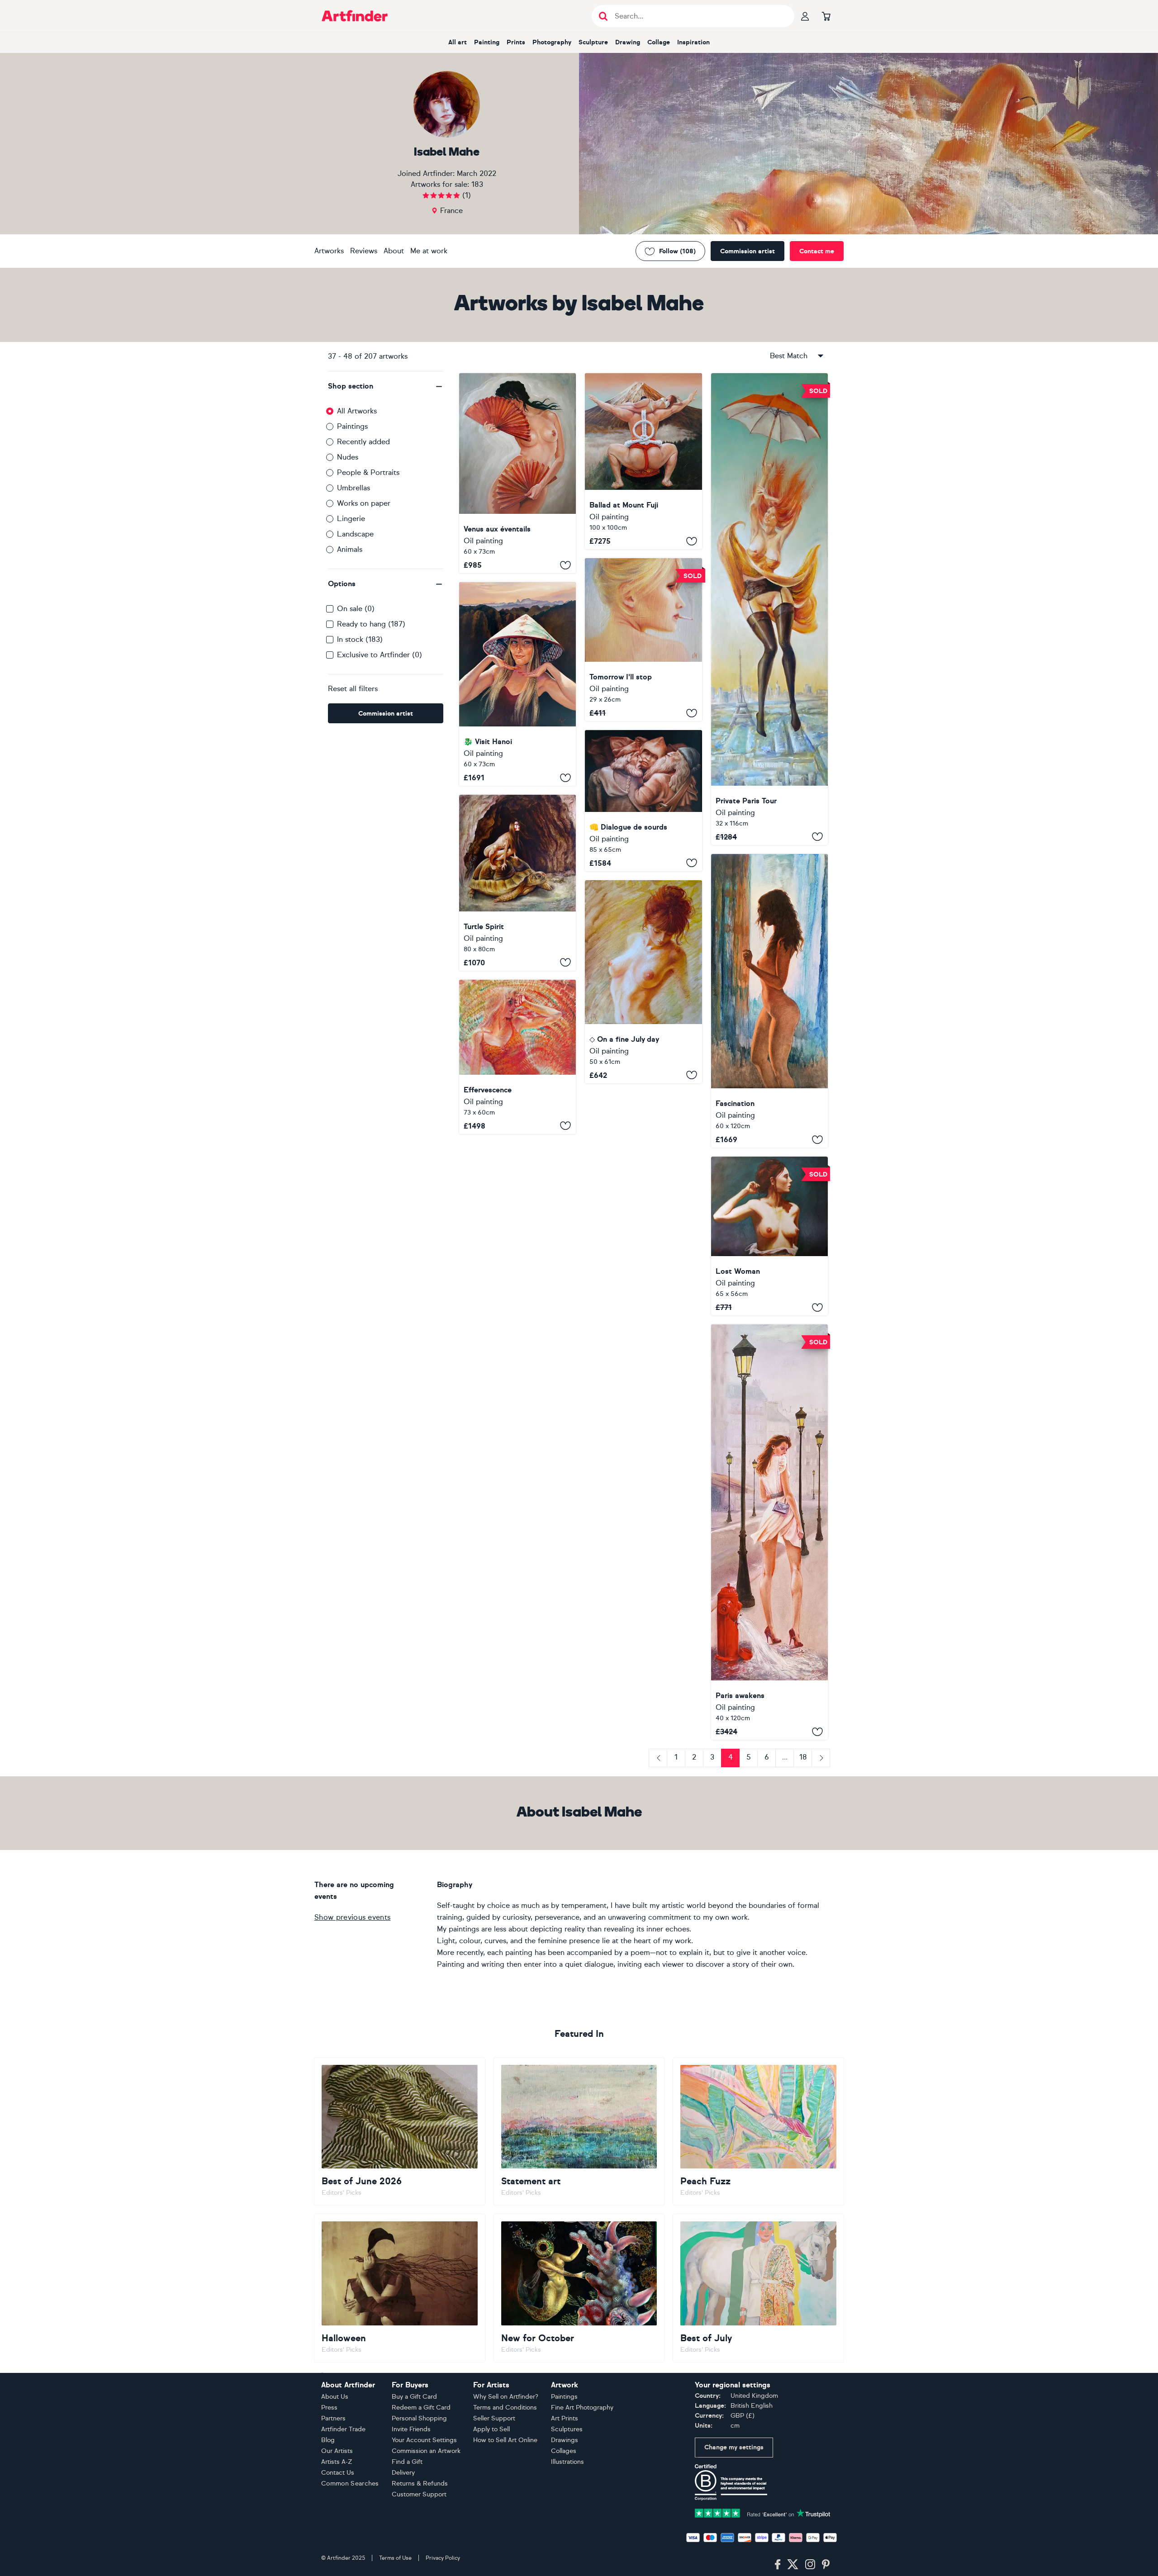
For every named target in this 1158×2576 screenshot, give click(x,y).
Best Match (789, 356)
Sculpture (593, 42)
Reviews (364, 251)
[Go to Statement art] (579, 2131)
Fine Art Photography (582, 2408)
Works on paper (364, 503)
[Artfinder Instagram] (810, 2565)
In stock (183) (360, 639)
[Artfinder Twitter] (793, 2565)
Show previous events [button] (352, 1917)
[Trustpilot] (763, 2512)
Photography (552, 42)
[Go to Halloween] (400, 2288)
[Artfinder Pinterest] (826, 2565)
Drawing (628, 42)
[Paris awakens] (769, 1532)
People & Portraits (368, 472)
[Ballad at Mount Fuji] (643, 461)
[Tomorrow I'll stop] (643, 640)
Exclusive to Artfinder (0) (380, 655)
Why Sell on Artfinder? (506, 2397)
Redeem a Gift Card (421, 2408)
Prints (516, 42)
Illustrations (567, 2462)
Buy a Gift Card (414, 2397)
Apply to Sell (491, 2429)
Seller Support (494, 2418)
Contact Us (338, 2473)
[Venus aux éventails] (517, 473)
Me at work (429, 251)
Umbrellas (354, 488)
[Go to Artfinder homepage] (355, 16)
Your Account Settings (424, 2440)
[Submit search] (603, 16)
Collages (564, 2451)
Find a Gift (407, 2462)
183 (477, 184)
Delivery (403, 2473)
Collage (659, 42)
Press (329, 2408)
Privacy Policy (443, 2558)
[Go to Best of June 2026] (400, 2131)
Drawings (565, 2440)
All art (458, 42)
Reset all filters (353, 689)
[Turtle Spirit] (517, 882)
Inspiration (693, 42)
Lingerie (351, 519)
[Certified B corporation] (731, 2482)
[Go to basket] (826, 16)
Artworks (329, 251)
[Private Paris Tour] (769, 609)
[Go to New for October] (579, 2288)
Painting (487, 42)
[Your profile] (805, 16)
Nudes (348, 457)
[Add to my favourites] (565, 565)
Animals (350, 549)
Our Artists (337, 2451)
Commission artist (747, 251)
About (394, 251)
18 (803, 1757)
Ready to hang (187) (371, 624)
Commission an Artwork (426, 2451)
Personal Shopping (419, 2418)
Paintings (352, 426)
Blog (328, 2440)
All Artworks (357, 411)
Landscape (355, 534)
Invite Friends (411, 2429)
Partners (333, 2418)
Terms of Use (395, 2558)
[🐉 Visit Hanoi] (517, 684)
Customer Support (419, 2494)
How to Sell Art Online (505, 2440)
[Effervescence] (517, 1057)
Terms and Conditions (505, 2408)
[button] (386, 386)
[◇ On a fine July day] (643, 982)
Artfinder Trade (343, 2429)
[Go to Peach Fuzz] (758, 2131)
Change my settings (734, 2447)
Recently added (363, 442)
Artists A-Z (337, 2462)
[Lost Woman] (769, 1236)
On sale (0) (356, 609)
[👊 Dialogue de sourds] (643, 801)
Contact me (817, 251)
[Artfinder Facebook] (778, 2565)
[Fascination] (769, 1001)
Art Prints (565, 2418)
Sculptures (567, 2429)
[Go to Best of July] (758, 2288)
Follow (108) (677, 251)
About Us (335, 2397)
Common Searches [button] (350, 2483)
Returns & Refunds (420, 2483)
